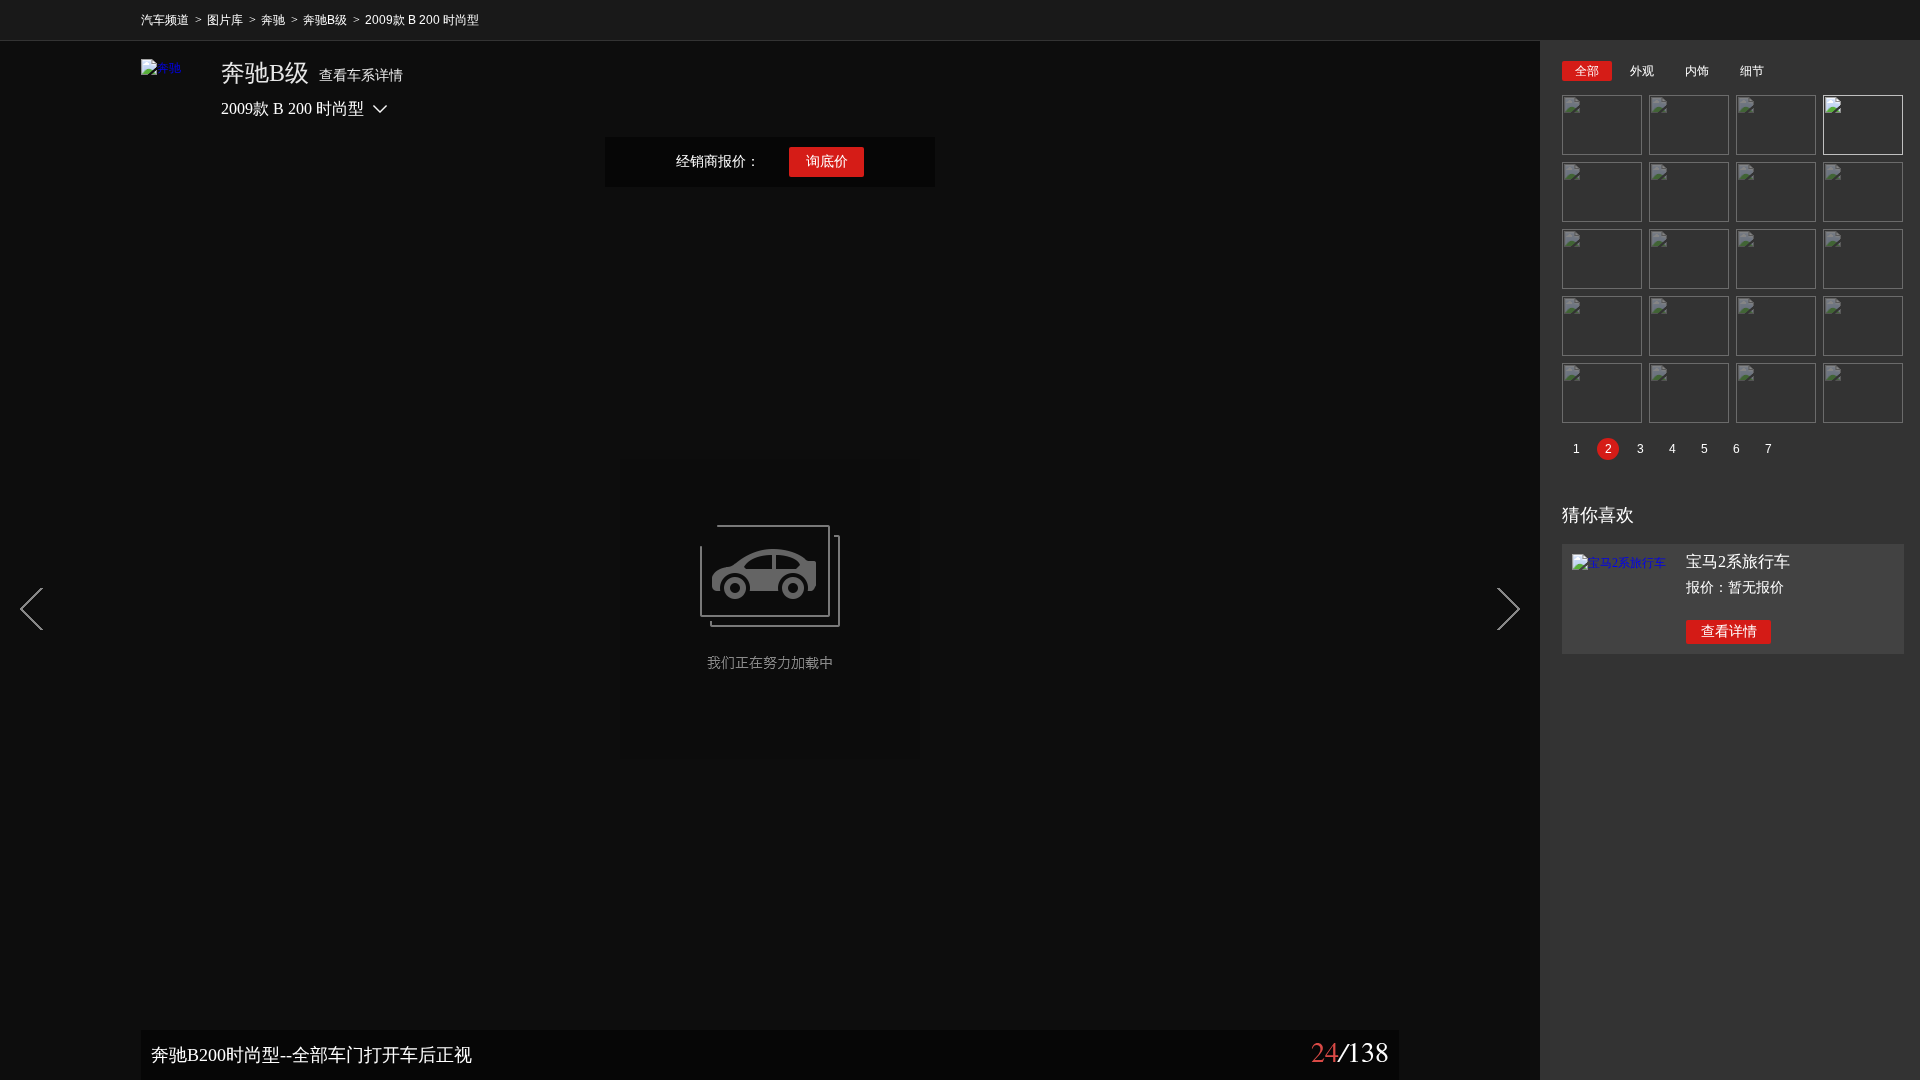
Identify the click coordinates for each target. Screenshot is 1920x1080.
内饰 (1697, 71)
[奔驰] (171, 89)
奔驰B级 (325, 20)
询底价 (827, 161)
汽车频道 (165, 20)
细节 (1752, 71)
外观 (1642, 71)
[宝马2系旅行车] (1619, 563)
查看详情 (1729, 631)
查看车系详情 (361, 75)
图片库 (225, 20)
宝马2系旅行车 (1738, 561)
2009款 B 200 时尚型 (422, 20)
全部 (1587, 71)
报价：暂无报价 (1735, 587)
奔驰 (273, 20)
